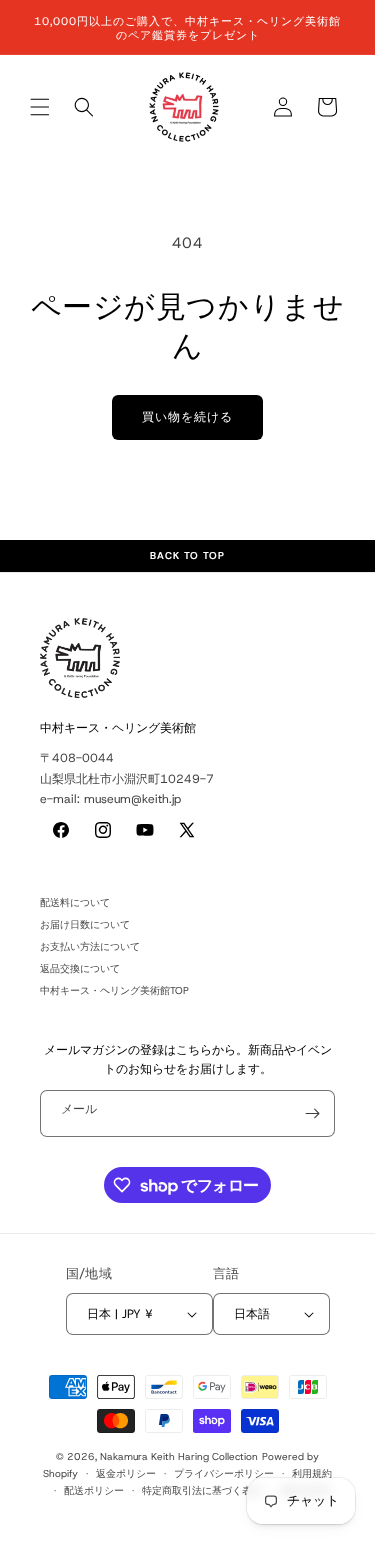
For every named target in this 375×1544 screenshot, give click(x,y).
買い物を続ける (187, 417)
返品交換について (80, 968)
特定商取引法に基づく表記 (202, 1490)
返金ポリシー (126, 1473)
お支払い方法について (90, 946)
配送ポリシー (94, 1490)
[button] (40, 107)
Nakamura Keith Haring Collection (179, 1456)
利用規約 (312, 1473)
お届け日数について (85, 924)
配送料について (75, 902)
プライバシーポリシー (224, 1473)
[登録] (312, 1113)
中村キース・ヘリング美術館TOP (114, 990)
